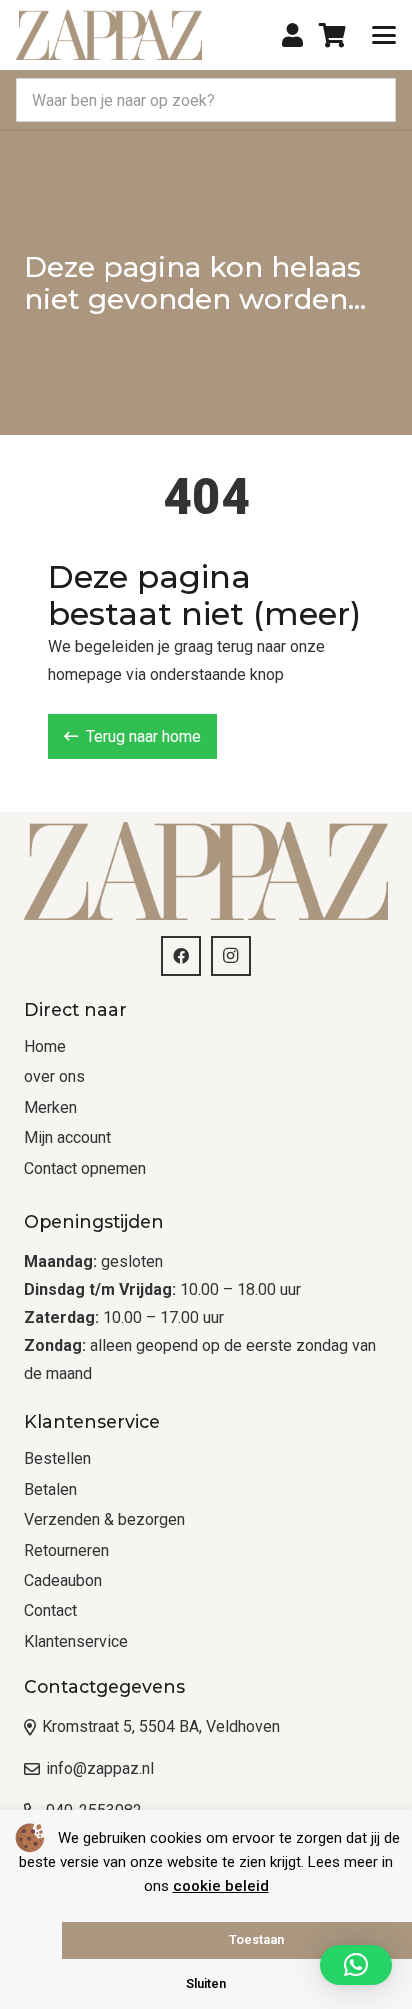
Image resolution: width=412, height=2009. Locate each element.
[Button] (292, 35)
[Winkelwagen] (332, 35)
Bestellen (57, 1458)
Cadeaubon (63, 1580)
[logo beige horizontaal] (109, 35)
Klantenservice (76, 1641)
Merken (50, 1107)
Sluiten (206, 1983)
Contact (50, 1610)
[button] (384, 35)
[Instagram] (231, 956)
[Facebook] (181, 956)
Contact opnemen (85, 1168)
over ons (54, 1076)
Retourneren (66, 1550)
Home (45, 1046)
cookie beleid (221, 1886)
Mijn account (67, 1137)
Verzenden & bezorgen (104, 1519)
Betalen (50, 1489)
